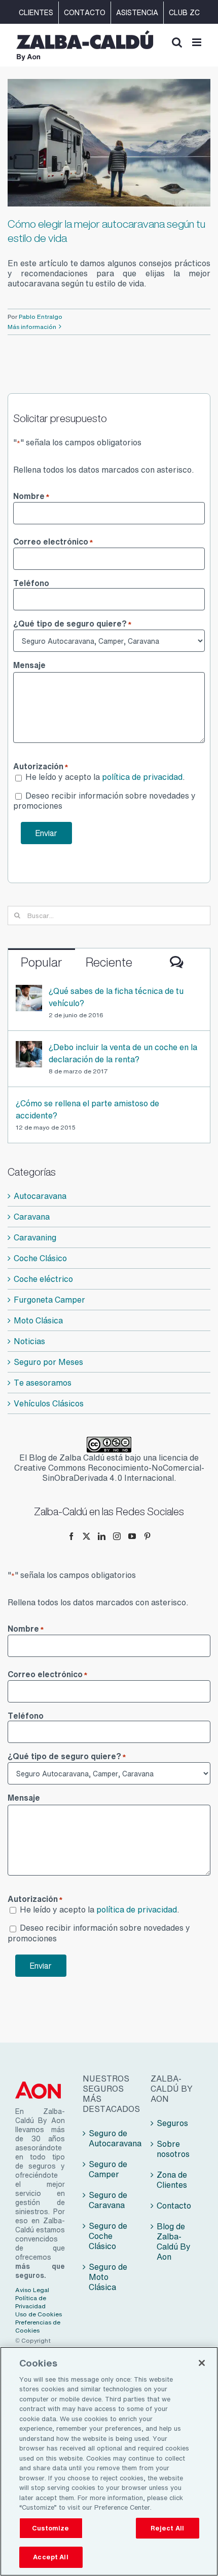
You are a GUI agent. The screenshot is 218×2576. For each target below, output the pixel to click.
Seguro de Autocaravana (109, 2138)
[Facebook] (71, 1536)
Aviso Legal (32, 2290)
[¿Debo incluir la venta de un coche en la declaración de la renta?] (29, 1047)
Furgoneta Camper (49, 1300)
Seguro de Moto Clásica (108, 2277)
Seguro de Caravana (108, 2200)
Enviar (46, 833)
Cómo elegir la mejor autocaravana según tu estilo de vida (106, 231)
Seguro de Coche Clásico (108, 2236)
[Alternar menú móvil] (197, 42)
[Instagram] (117, 1536)
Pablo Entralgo (41, 317)
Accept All (50, 2557)
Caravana (32, 1217)
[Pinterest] (147, 1536)
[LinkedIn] (102, 1536)
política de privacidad (142, 777)
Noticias (29, 1341)
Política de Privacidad (31, 2302)
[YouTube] (132, 1536)
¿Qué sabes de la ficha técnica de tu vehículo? (116, 997)
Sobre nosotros (173, 2149)
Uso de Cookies (39, 2314)
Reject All (167, 2528)
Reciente (109, 962)
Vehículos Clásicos (49, 1403)
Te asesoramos (43, 1383)
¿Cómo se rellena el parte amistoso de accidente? (87, 1109)
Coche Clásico (40, 1258)
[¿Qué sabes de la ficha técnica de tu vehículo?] (29, 991)
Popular (42, 962)
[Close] (202, 2363)
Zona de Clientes (172, 2180)
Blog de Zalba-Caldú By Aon (174, 2241)
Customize (50, 2528)
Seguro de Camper (108, 2169)
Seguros (172, 2123)
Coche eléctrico (43, 1279)
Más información (32, 327)
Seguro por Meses (48, 1362)
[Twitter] (86, 1536)
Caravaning (35, 1237)
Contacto (174, 2206)
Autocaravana (40, 1196)
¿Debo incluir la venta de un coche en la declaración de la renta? (123, 1053)
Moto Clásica (38, 1320)
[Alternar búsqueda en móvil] (177, 42)
